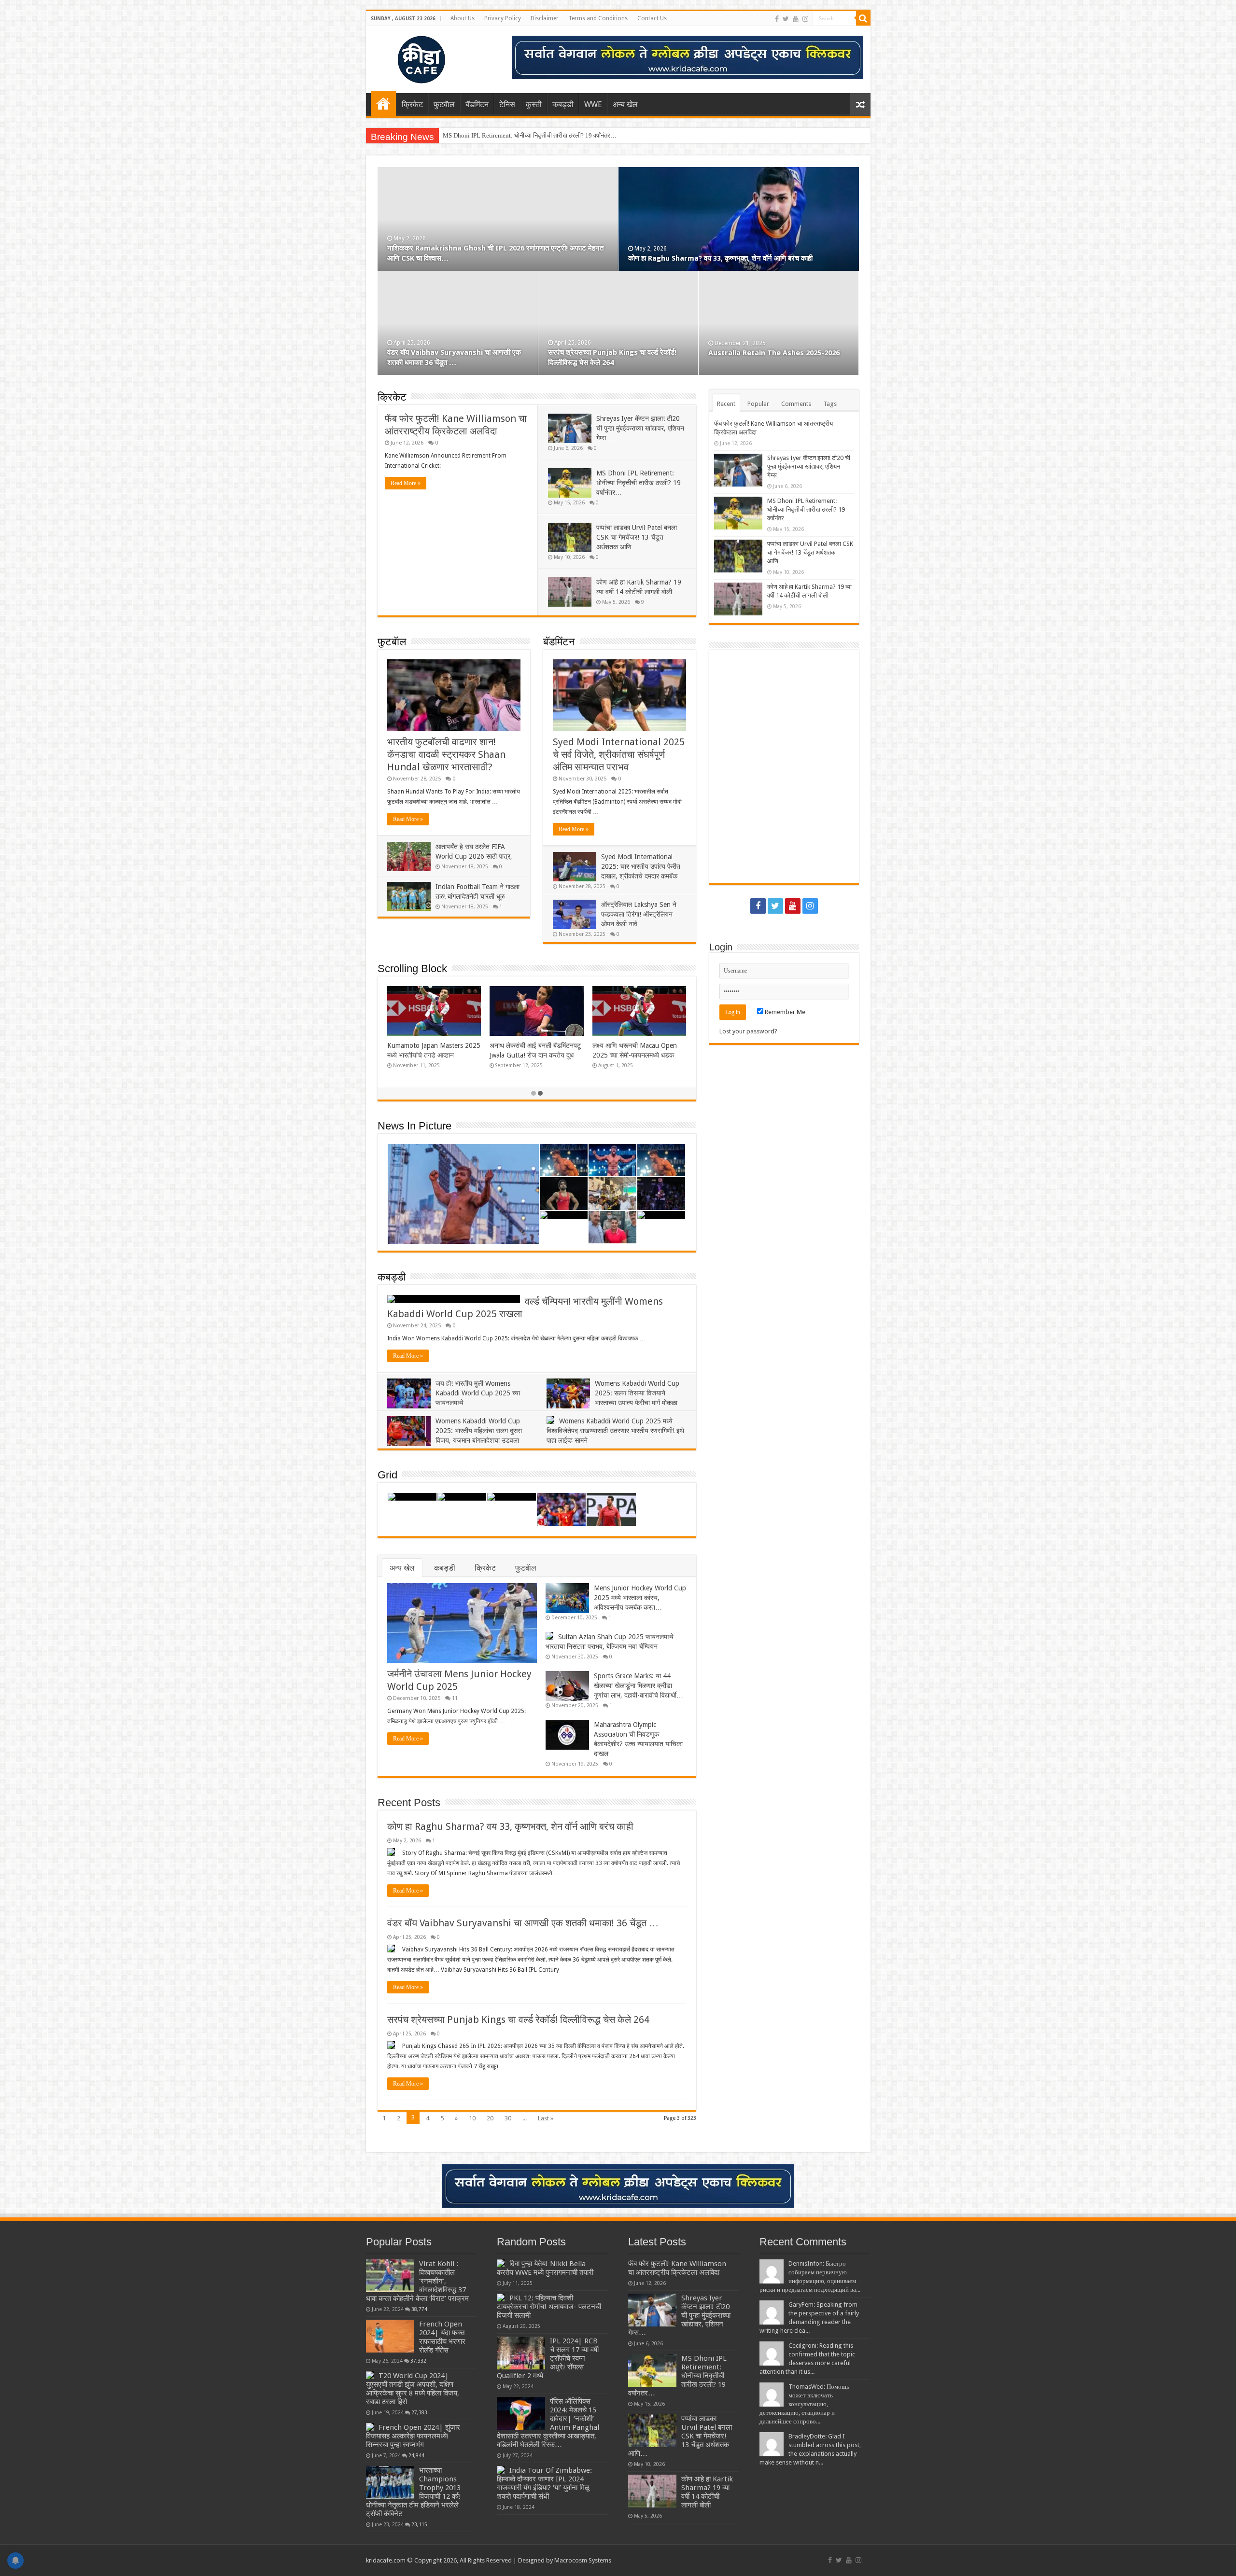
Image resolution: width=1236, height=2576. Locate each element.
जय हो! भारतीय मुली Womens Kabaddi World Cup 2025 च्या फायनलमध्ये (478, 1393)
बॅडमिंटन (477, 104)
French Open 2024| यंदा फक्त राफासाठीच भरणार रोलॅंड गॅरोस (442, 2337)
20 (490, 2118)
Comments (796, 404)
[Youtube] (796, 19)
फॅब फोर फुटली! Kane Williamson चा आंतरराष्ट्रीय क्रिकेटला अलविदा (484, 258)
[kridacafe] (409, 58)
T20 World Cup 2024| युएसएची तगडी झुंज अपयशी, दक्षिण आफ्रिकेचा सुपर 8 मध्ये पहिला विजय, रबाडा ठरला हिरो (413, 2389)
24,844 (416, 2455)
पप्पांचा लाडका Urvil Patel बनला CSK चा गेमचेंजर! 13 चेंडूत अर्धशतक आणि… (531, 135)
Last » (546, 2118)
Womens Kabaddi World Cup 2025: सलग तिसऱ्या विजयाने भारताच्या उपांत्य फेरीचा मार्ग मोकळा (637, 1393)
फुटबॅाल (444, 104)
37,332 (418, 2361)
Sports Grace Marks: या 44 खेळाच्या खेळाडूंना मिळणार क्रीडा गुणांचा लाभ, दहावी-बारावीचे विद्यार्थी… (639, 1685)
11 (455, 1698)
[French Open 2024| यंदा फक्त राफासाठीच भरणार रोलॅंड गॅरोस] (390, 2336)
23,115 (419, 2524)
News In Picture (414, 1126)
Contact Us (652, 18)
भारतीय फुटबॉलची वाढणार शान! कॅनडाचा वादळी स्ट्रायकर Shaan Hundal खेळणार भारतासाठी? (446, 754)
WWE (593, 104)
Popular (758, 404)
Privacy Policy (503, 18)
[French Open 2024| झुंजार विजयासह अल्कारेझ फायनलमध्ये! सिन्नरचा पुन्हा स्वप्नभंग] (370, 2427)
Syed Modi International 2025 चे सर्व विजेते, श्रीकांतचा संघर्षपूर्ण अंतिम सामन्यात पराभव (619, 754)
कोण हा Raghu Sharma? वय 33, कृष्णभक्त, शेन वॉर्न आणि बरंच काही (510, 1826)
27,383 (419, 2412)
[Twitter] (786, 19)
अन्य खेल (625, 104)
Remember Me (784, 1012)
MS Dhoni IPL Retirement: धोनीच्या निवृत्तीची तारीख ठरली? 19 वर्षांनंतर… (639, 483)
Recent (726, 404)
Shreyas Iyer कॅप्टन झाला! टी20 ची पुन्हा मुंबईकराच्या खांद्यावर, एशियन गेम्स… (733, 258)
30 (508, 2118)
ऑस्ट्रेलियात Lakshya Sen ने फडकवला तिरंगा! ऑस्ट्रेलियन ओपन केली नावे (639, 914)
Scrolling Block (412, 968)
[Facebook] (777, 19)
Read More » (406, 483)
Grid (387, 1475)
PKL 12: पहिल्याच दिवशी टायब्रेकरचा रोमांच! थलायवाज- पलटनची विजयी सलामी (549, 2307)
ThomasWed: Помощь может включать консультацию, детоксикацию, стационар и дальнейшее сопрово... (804, 2404)
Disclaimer (545, 18)
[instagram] (805, 19)
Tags (830, 404)
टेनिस (507, 104)
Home (383, 103)
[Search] (863, 18)
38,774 (419, 2309)
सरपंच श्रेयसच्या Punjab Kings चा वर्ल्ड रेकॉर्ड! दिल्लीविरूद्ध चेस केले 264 (518, 2019)
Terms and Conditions (598, 18)
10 (472, 2118)
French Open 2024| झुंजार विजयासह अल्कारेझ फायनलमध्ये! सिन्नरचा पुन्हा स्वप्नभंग (413, 2436)
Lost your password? (748, 1031)
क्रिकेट (412, 104)
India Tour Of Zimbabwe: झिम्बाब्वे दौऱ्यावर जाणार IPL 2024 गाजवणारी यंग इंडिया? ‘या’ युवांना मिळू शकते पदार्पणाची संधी (544, 2483)
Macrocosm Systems (583, 2560)
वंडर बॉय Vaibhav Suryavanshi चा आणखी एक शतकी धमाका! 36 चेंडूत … (523, 1923)
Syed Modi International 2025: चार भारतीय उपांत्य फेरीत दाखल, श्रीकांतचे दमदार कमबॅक (641, 866)
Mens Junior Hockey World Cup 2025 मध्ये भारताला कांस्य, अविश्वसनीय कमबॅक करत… (640, 1598)
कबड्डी (563, 104)
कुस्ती (534, 104)
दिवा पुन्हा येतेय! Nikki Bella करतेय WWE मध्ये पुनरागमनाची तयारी (545, 2268)
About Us (463, 18)
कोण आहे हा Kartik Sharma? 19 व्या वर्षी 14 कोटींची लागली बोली (707, 2492)
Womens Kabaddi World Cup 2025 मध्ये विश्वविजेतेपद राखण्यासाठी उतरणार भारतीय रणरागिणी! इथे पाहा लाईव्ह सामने (615, 1431)
